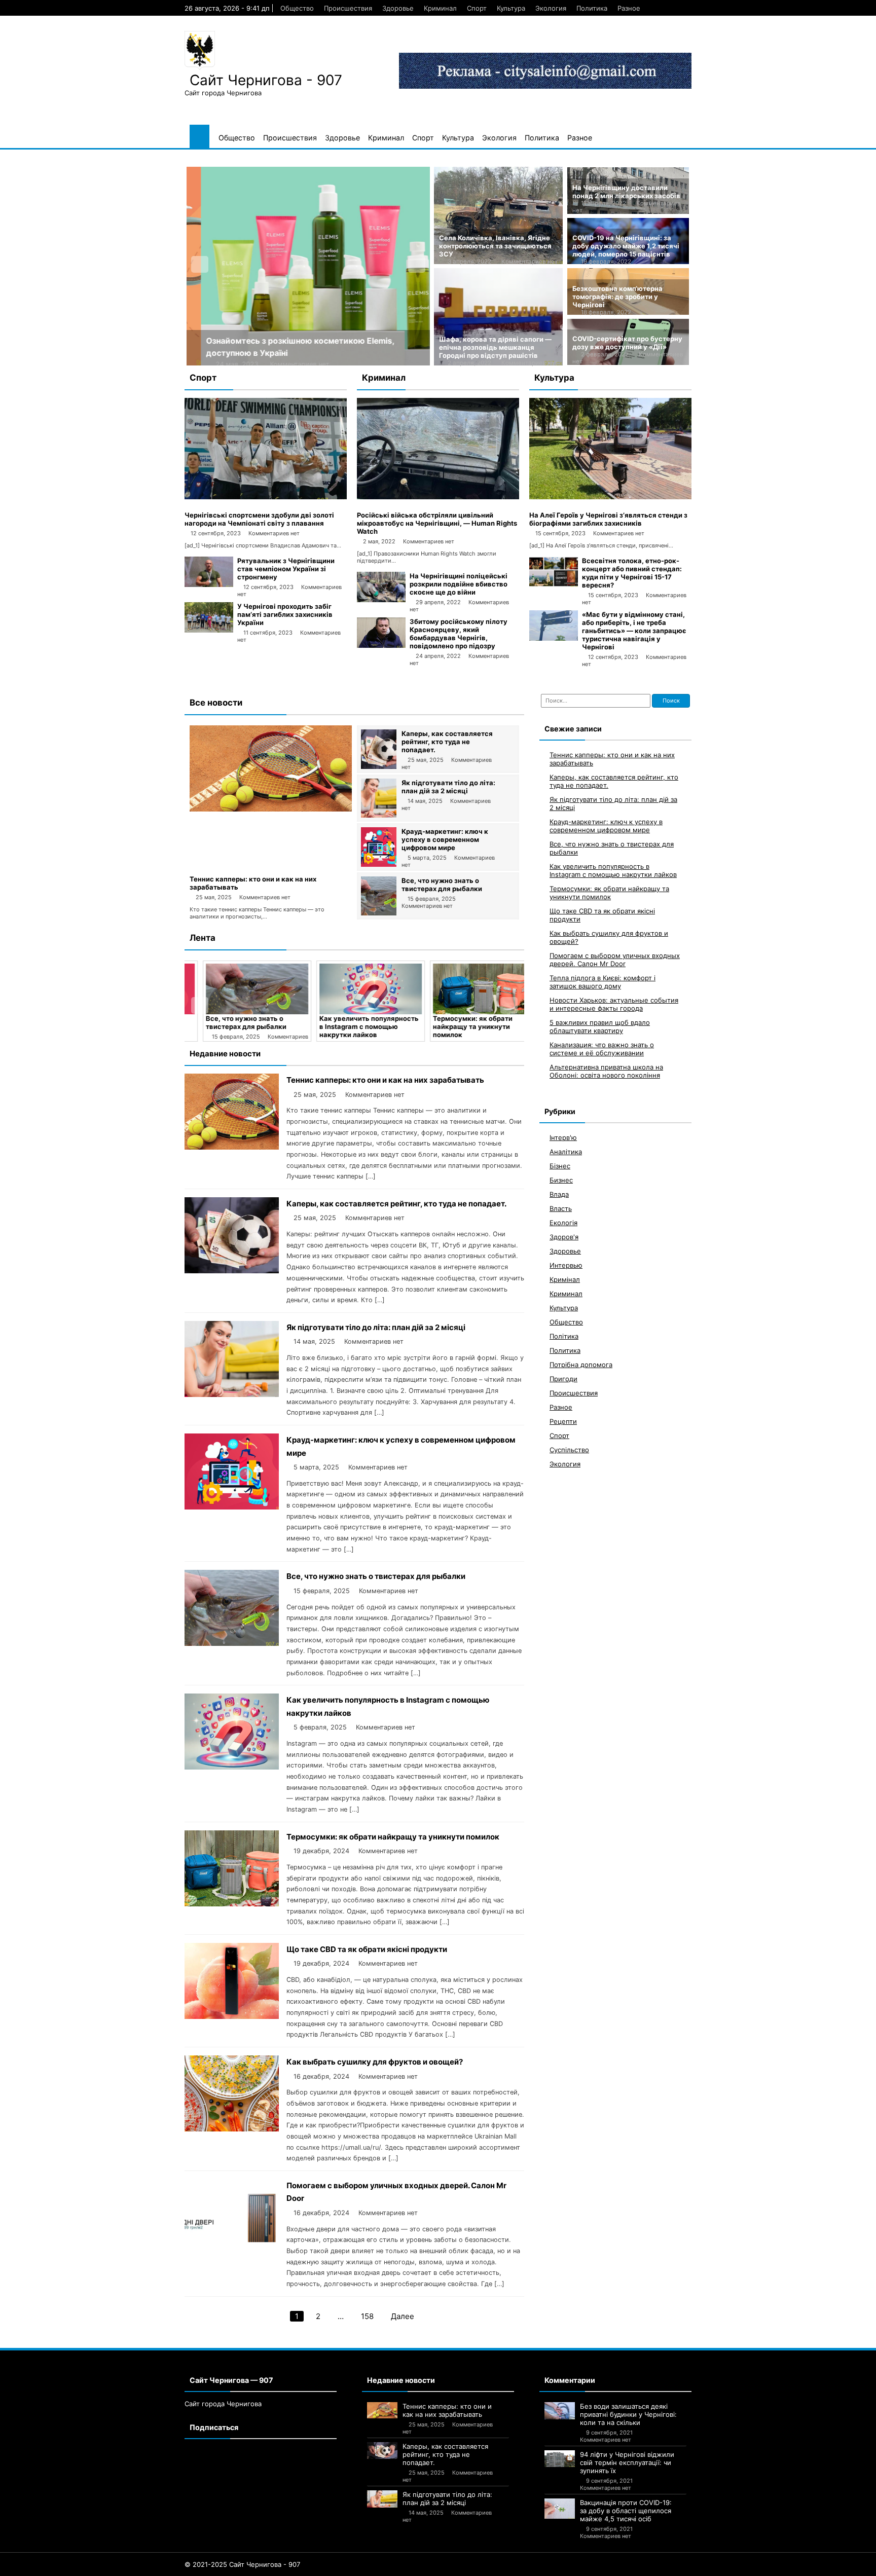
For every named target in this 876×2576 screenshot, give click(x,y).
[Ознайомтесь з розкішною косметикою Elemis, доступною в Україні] (308, 266)
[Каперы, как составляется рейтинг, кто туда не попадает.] (379, 766)
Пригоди (563, 1379)
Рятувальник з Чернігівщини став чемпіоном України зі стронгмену (286, 569)
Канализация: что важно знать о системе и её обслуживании (602, 1049)
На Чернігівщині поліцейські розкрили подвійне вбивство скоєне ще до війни (459, 584)
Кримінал (565, 1279)
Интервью (566, 1265)
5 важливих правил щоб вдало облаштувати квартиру (600, 1026)
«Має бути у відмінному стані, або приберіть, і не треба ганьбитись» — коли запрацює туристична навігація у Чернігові (634, 631)
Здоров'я (564, 1237)
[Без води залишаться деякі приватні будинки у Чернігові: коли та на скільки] (560, 2411)
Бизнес (561, 1180)
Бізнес (560, 1166)
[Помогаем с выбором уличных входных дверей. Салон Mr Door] (232, 2252)
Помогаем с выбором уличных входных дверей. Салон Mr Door (615, 960)
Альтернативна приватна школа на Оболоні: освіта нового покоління (606, 1071)
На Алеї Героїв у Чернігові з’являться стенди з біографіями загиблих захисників (608, 519)
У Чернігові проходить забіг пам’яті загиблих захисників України (285, 614)
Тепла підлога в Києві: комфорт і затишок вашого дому (603, 982)
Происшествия (348, 8)
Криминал (440, 8)
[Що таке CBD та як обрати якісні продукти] (232, 2016)
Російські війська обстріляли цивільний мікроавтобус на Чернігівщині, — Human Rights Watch (437, 523)
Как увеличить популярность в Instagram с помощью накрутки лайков (353, 1026)
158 (367, 2316)
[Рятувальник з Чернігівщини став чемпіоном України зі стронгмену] (209, 584)
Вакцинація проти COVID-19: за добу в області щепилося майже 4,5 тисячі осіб (626, 2511)
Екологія (563, 1223)
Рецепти (563, 1421)
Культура (511, 8)
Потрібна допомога (581, 1365)
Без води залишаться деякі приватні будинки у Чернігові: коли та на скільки (628, 2414)
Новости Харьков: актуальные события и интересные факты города (614, 1004)
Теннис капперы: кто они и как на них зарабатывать (385, 1080)
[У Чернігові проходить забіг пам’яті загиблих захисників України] (209, 630)
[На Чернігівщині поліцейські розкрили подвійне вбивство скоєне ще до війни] (381, 600)
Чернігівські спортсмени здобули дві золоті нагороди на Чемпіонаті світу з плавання (259, 519)
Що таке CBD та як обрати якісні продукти (367, 1949)
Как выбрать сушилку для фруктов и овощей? (375, 2062)
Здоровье (398, 8)
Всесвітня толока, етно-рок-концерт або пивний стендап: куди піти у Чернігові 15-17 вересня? (632, 573)
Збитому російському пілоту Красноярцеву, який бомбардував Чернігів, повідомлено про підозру (459, 634)
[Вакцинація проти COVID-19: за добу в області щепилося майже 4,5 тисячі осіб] (560, 2509)
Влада (559, 1194)
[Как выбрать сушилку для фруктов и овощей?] (232, 2129)
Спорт (477, 8)
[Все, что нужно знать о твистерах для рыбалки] (379, 913)
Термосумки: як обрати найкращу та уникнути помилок (457, 1026)
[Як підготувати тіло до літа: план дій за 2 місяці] (379, 815)
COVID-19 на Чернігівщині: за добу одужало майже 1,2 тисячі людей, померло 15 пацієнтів (626, 246)
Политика (592, 8)
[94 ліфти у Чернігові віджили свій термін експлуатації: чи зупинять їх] (560, 2459)
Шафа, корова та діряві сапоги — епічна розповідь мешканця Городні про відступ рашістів (495, 347)
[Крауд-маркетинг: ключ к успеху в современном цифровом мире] (379, 864)
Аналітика (566, 1152)
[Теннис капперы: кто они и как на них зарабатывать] (271, 809)
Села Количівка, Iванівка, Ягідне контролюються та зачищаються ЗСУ (495, 246)
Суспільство (569, 1450)
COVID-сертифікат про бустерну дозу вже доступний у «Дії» (627, 343)
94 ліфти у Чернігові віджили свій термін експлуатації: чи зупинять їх (627, 2462)
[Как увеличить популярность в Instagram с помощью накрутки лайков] (355, 989)
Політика (564, 1336)
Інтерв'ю (563, 1137)
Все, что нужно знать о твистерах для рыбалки (442, 885)
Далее (403, 2316)
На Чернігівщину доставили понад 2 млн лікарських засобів (626, 192)
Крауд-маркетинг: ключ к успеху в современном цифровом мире (445, 839)
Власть (561, 1208)
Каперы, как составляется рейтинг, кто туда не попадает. (447, 742)
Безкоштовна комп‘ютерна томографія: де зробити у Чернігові (617, 297)
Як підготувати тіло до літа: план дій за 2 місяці (448, 787)
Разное (629, 8)
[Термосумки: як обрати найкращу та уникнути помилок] (468, 989)
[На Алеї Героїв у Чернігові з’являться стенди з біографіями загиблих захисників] (610, 497)
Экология (551, 8)
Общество (297, 8)
